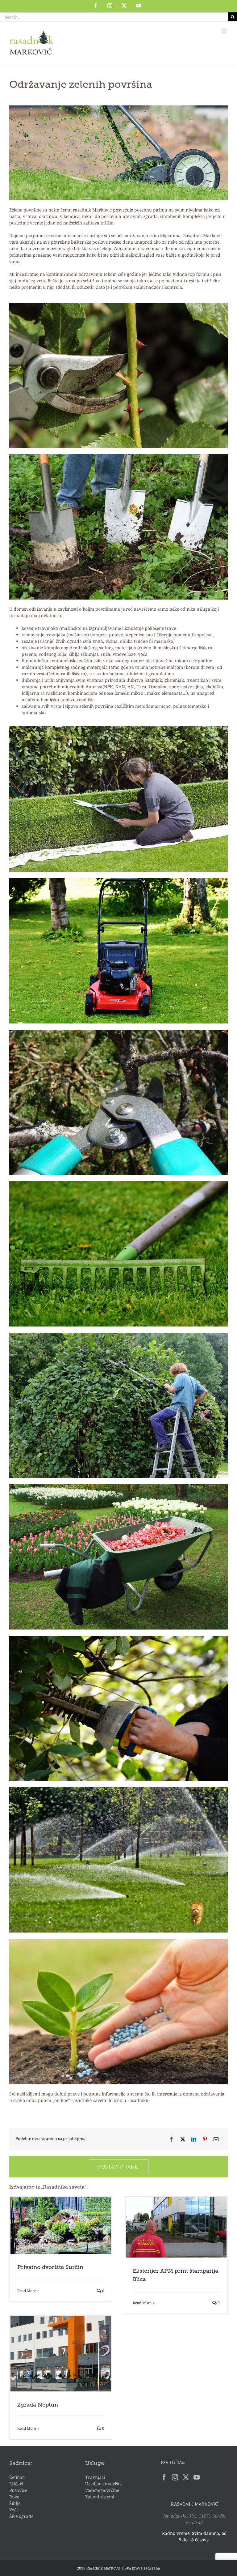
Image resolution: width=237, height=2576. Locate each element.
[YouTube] (197, 2477)
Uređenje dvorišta (104, 2484)
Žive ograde (21, 2516)
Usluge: (95, 2463)
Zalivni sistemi (100, 2497)
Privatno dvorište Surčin (50, 2267)
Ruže (14, 2497)
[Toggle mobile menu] (225, 31)
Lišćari (16, 2484)
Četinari (17, 2477)
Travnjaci (95, 2477)
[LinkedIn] (194, 2139)
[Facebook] (172, 2139)
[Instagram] (175, 2477)
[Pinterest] (205, 2139)
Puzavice (18, 2490)
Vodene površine (102, 2490)
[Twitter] (186, 2477)
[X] (183, 2139)
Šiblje (15, 2503)
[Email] (216, 2139)
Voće (14, 2510)
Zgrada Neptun (38, 2405)
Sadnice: (21, 2463)
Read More (27, 2291)
